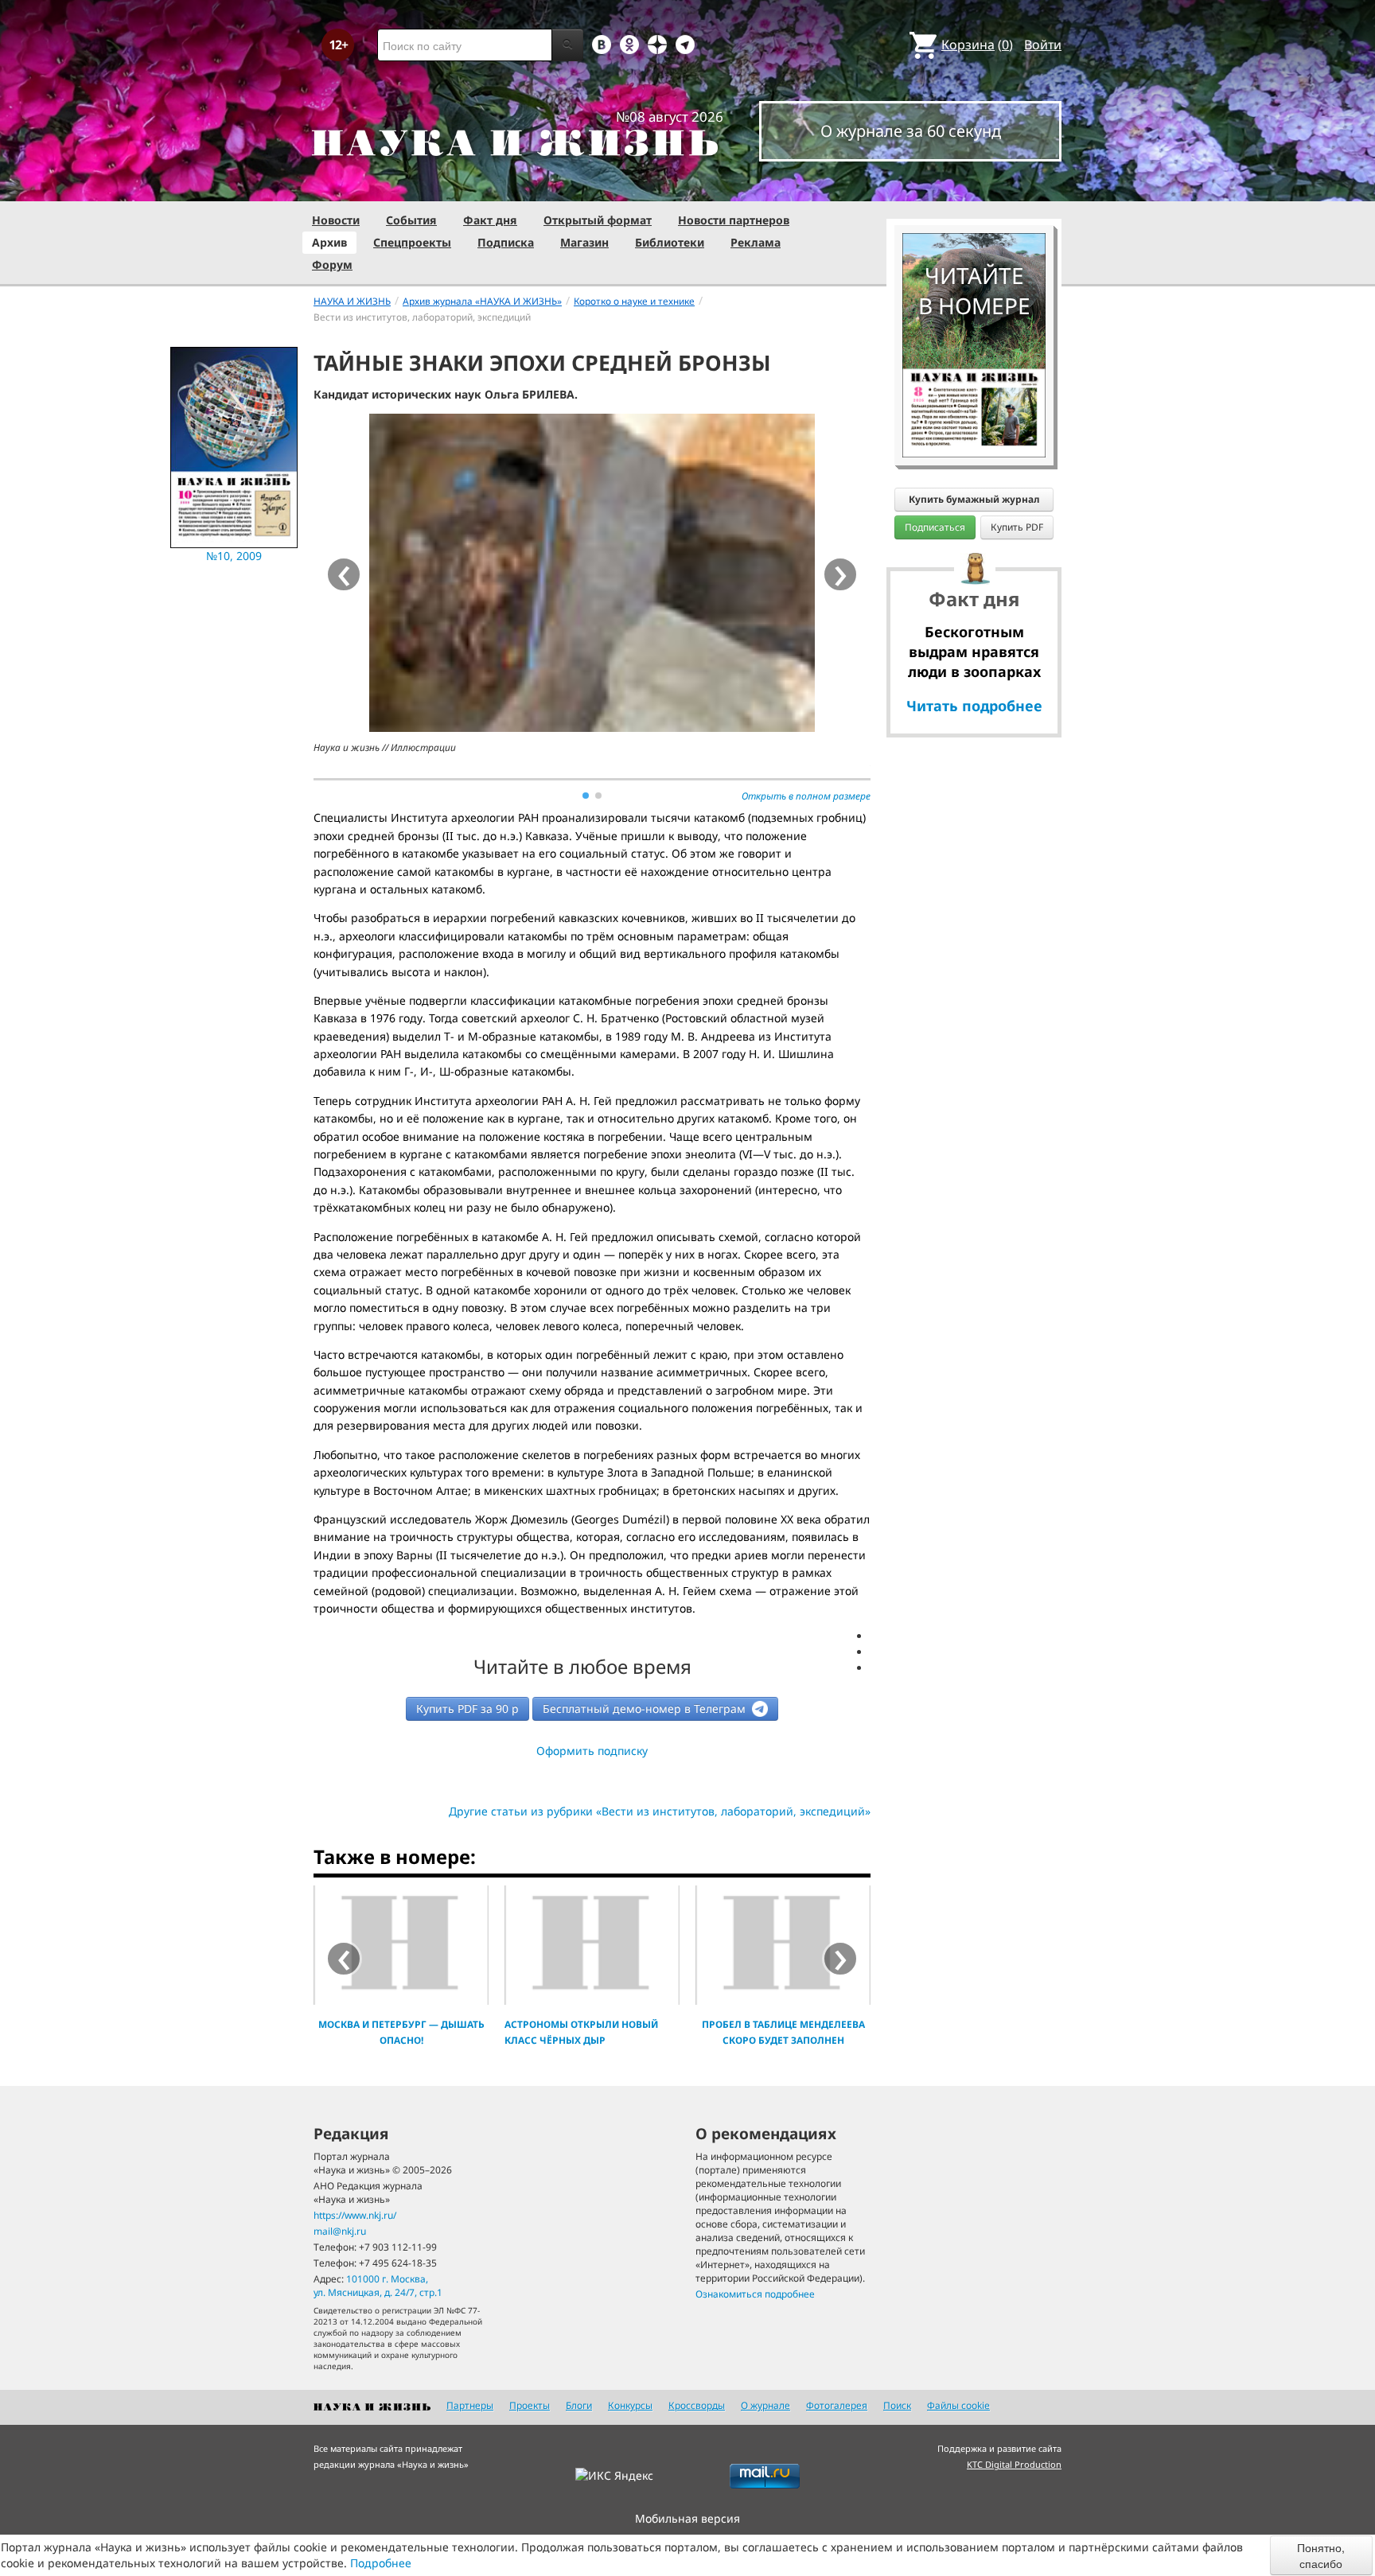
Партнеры (470, 2405)
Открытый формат (598, 220)
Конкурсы (630, 2405)
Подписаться (935, 527)
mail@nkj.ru (340, 2231)
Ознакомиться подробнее (755, 2294)
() (977, 45)
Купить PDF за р (467, 1708)
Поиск (897, 2405)
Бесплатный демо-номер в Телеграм (646, 1708)
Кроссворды (697, 2405)
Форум (332, 265)
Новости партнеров (734, 220)
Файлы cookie (958, 2405)
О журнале (765, 2405)
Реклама (756, 242)
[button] (586, 796)
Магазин (584, 242)
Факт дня (490, 220)
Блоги (579, 2405)
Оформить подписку (592, 1751)
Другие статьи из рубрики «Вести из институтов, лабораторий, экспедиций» (660, 1811)
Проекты (530, 2405)
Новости (336, 220)
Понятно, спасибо (1321, 2555)
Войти (1043, 45)
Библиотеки (670, 242)
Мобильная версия (687, 2518)
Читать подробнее (974, 706)
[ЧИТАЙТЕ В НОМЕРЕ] (974, 187)
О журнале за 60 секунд (911, 131)
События (411, 220)
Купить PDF (1017, 527)
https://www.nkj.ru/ (355, 2215)
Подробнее (381, 2563)
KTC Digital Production (1014, 2464)
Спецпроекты (412, 242)
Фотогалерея (837, 2405)
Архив (329, 242)
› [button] (841, 574)
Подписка (506, 242)
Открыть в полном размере (806, 796)
